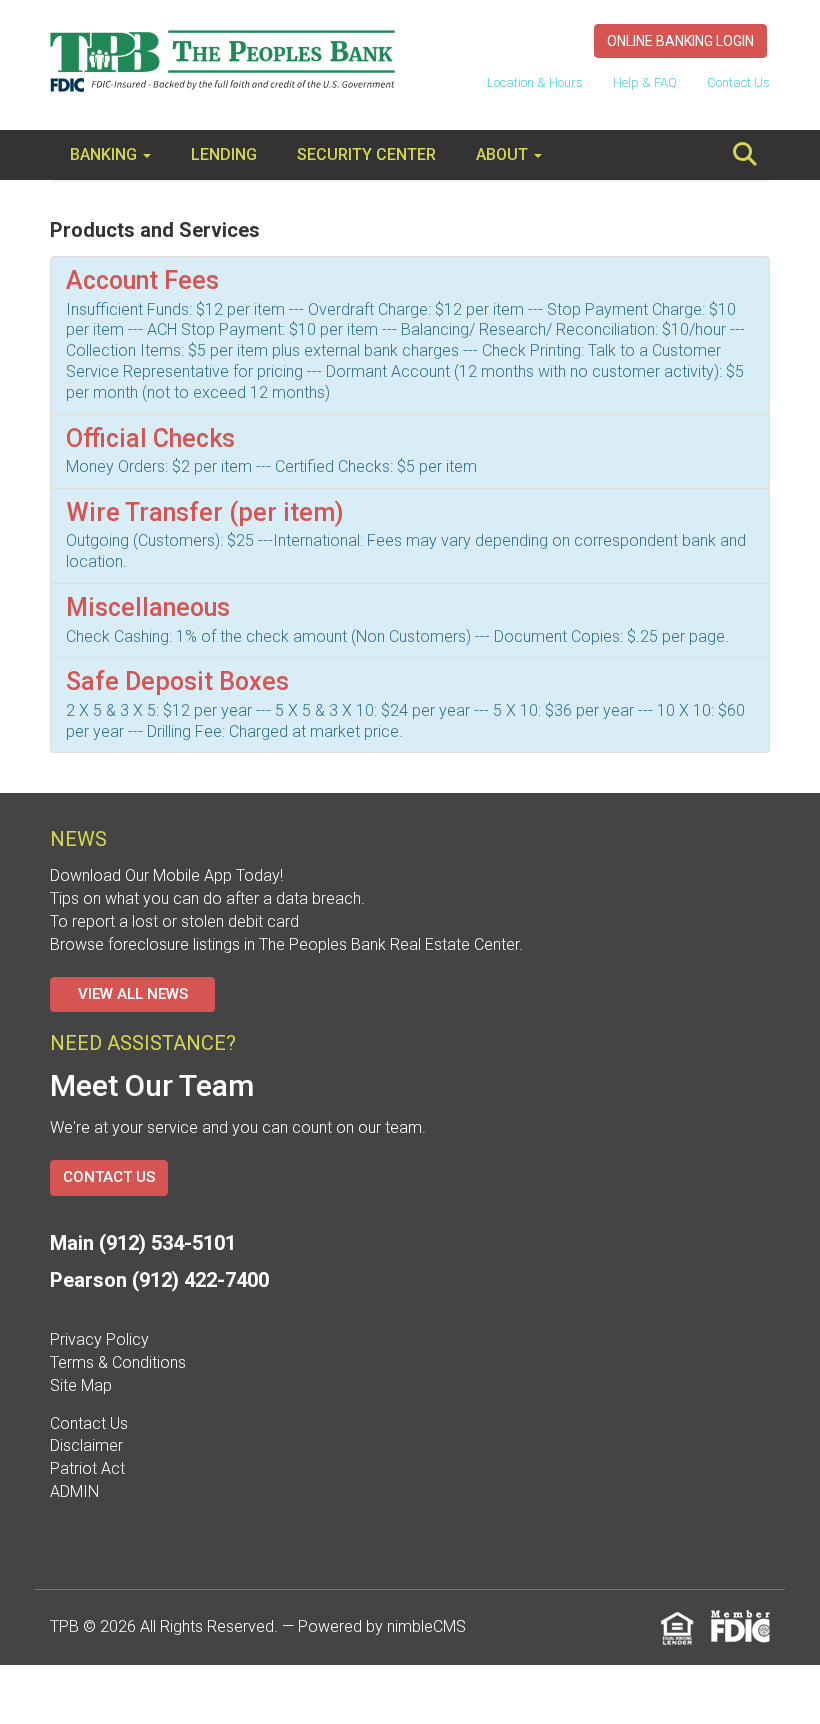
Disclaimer (86, 1445)
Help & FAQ (645, 82)
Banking (105, 154)
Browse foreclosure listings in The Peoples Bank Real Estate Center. (286, 944)
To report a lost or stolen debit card (174, 921)
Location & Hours (535, 82)
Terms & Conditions (118, 1362)
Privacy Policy (99, 1339)
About (504, 154)
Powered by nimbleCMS (382, 1626)
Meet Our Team (152, 1085)
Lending (224, 154)
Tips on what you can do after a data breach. (207, 898)
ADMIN (74, 1491)
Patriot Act (87, 1468)
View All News (133, 994)
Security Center (366, 154)
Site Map (81, 1385)
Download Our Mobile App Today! (166, 875)
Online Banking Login (680, 41)
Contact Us (738, 82)
